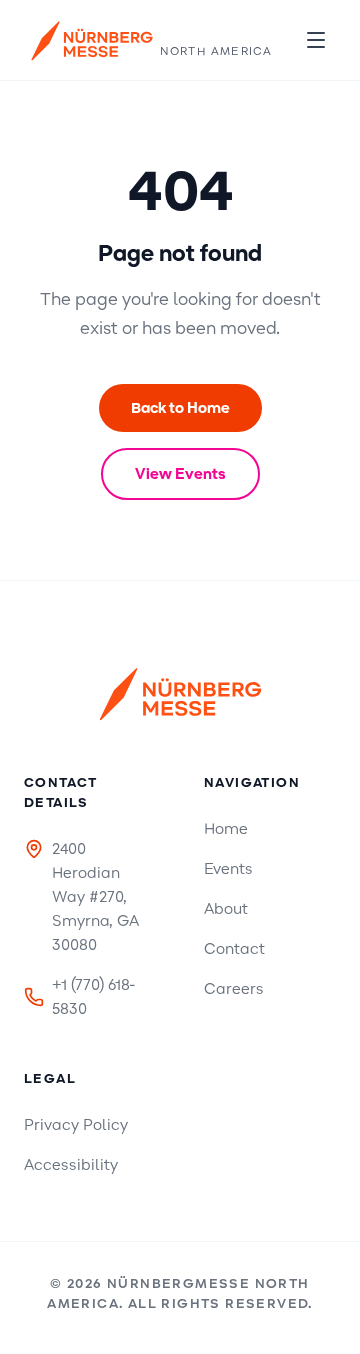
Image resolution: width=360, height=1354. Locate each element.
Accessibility (71, 1165)
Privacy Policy (76, 1125)
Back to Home (180, 408)
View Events (180, 474)
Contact (234, 949)
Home (226, 829)
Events (228, 869)
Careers (234, 989)
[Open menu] (316, 40)
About (226, 909)
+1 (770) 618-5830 (94, 997)
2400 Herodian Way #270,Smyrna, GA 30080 (95, 897)
